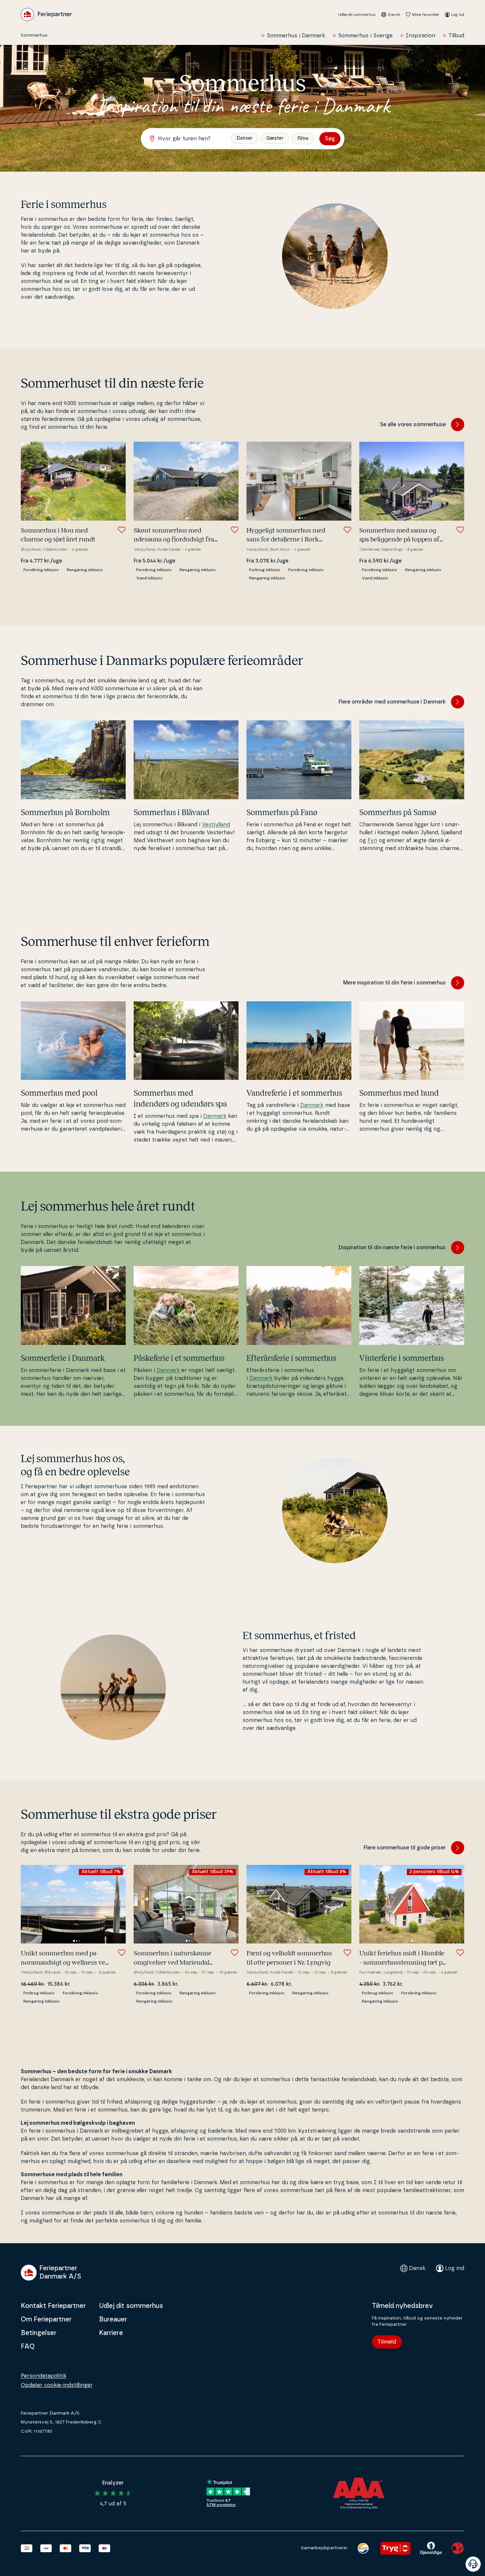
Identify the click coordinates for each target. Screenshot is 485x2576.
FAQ (28, 2347)
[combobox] (189, 139)
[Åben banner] (473, 2564)
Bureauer (113, 2319)
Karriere (111, 2333)
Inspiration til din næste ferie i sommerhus (392, 1248)
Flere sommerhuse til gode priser (405, 1848)
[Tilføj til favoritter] (122, 530)
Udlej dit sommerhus (357, 15)
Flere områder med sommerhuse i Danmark (392, 702)
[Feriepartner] (46, 15)
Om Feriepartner (46, 2319)
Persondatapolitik (44, 2376)
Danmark (215, 1116)
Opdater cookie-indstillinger (57, 2385)
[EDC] (363, 2548)
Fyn (372, 841)
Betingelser (39, 2333)
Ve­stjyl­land (216, 825)
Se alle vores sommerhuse (413, 425)
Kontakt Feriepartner (53, 2306)
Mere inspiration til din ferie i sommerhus (394, 983)
